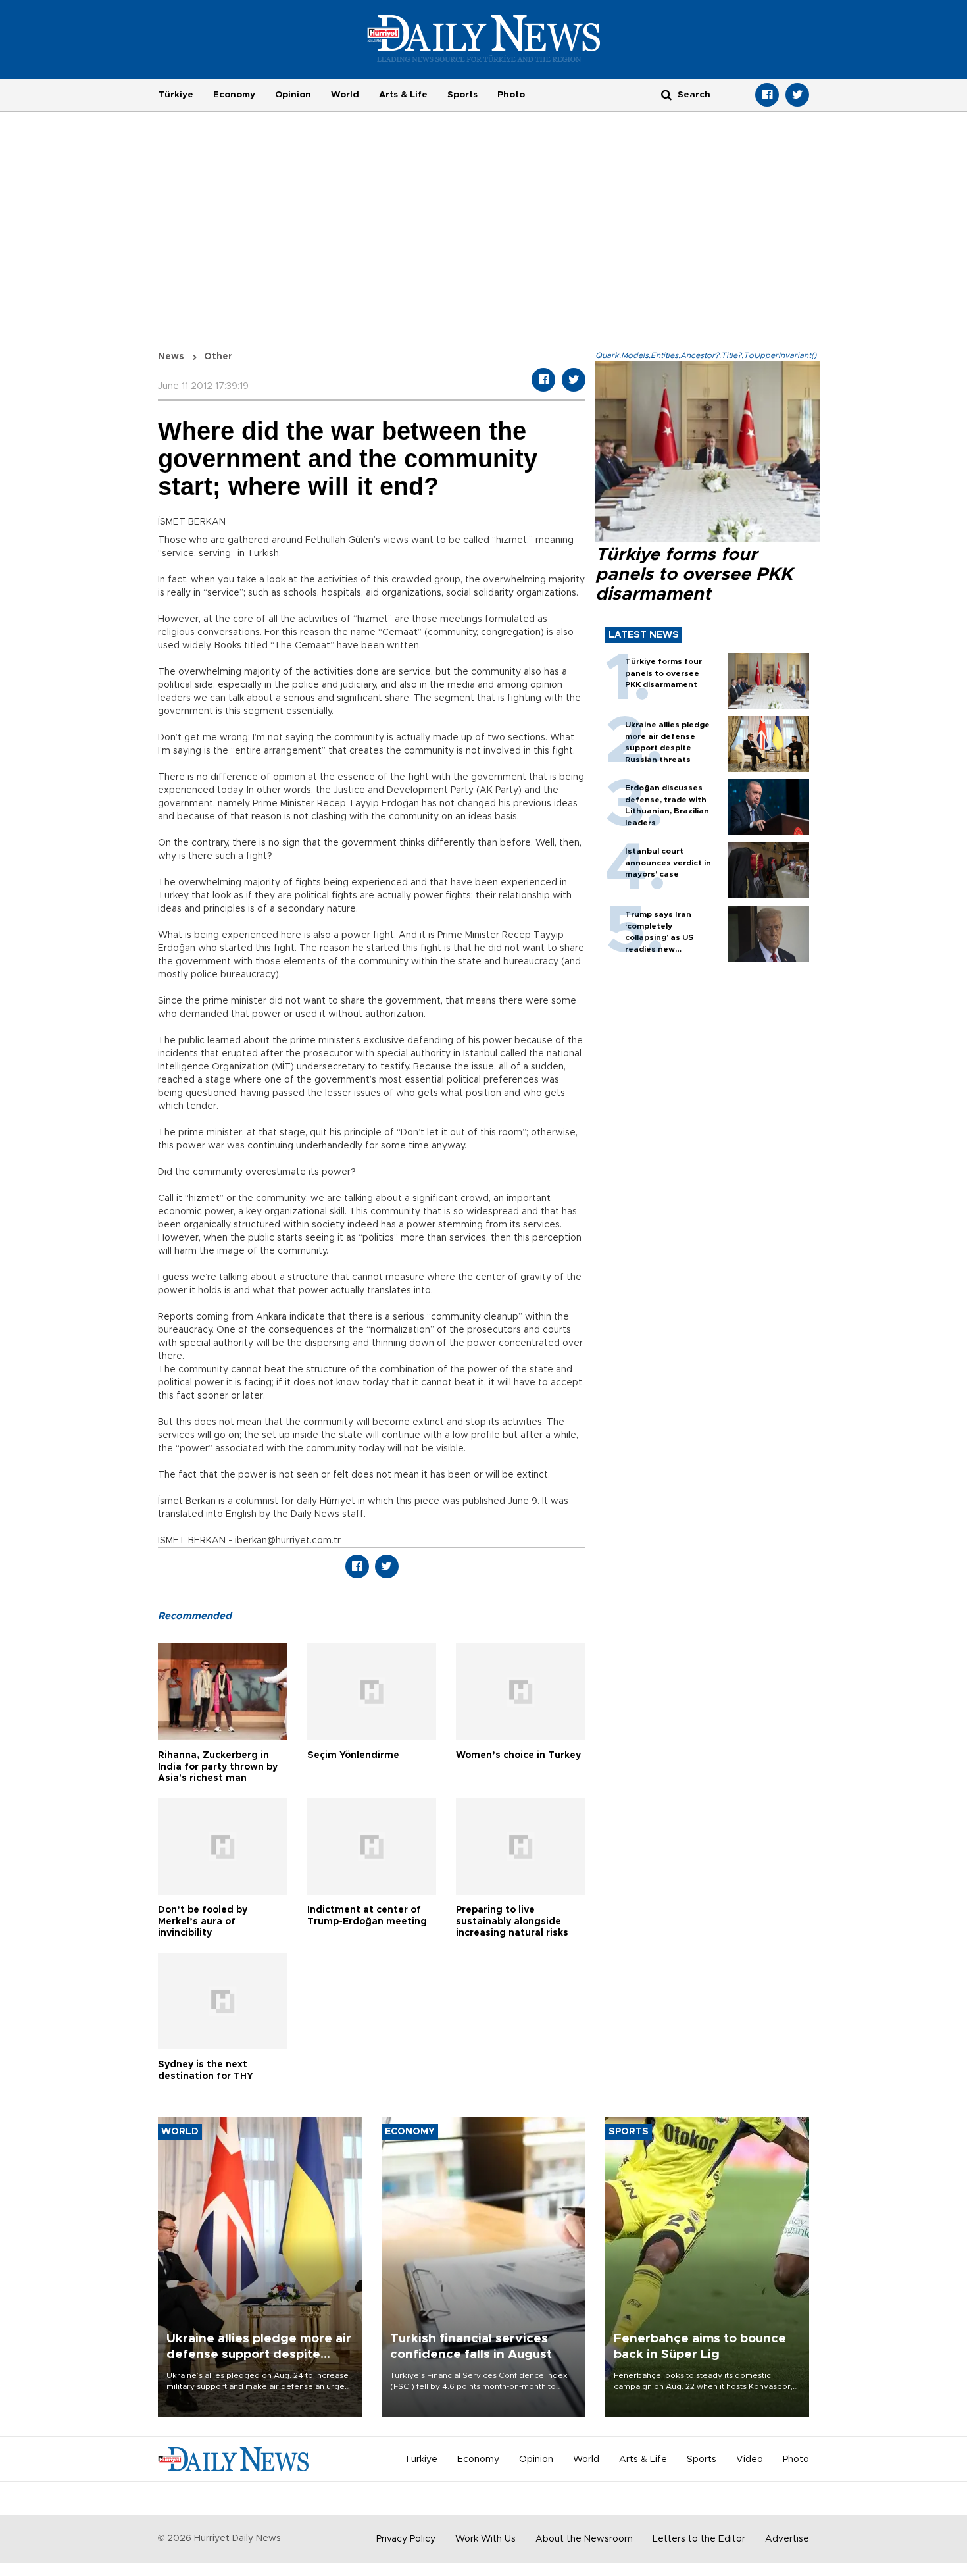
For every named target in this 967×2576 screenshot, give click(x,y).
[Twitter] (797, 95)
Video (750, 2460)
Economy (234, 95)
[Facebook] (767, 95)
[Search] (666, 94)
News (171, 357)
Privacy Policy (406, 2539)
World (345, 95)
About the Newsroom (584, 2539)
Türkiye (176, 95)
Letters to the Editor (699, 2539)
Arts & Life (403, 95)
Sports (462, 95)
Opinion (293, 95)
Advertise (787, 2539)
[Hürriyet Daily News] (484, 38)
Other (218, 357)
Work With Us (485, 2539)
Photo (511, 95)
